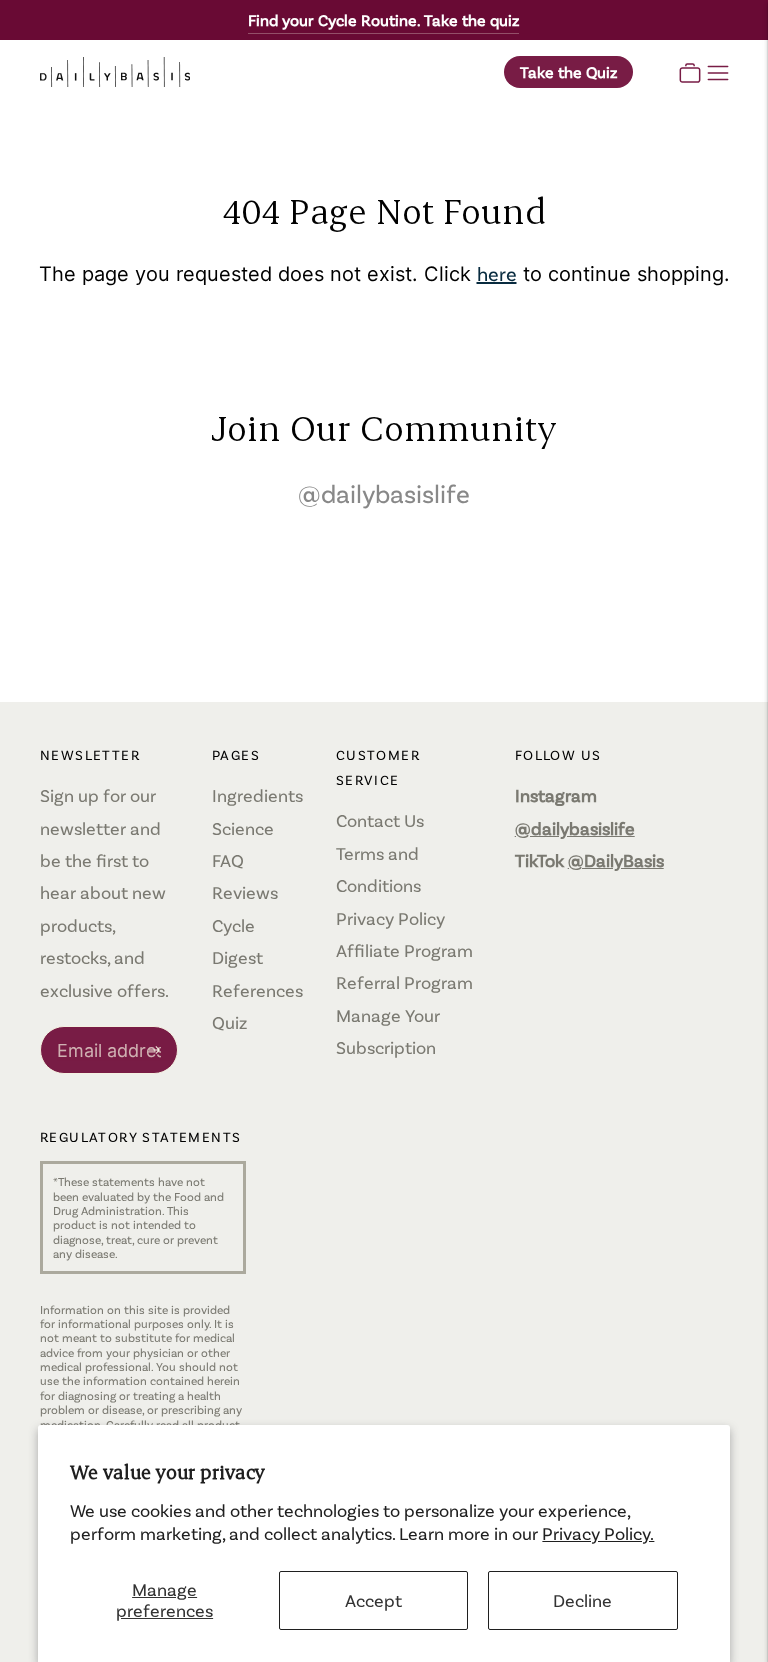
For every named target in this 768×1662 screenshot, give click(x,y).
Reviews (245, 892)
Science (243, 828)
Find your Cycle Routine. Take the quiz (383, 19)
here (497, 273)
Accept (373, 1600)
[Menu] (718, 72)
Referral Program (404, 982)
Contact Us (380, 820)
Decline (582, 1600)
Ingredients (257, 795)
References (257, 990)
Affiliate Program (404, 950)
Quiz (229, 1022)
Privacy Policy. (598, 1533)
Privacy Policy (390, 918)
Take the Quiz (568, 71)
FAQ (228, 860)
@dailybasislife (384, 492)
